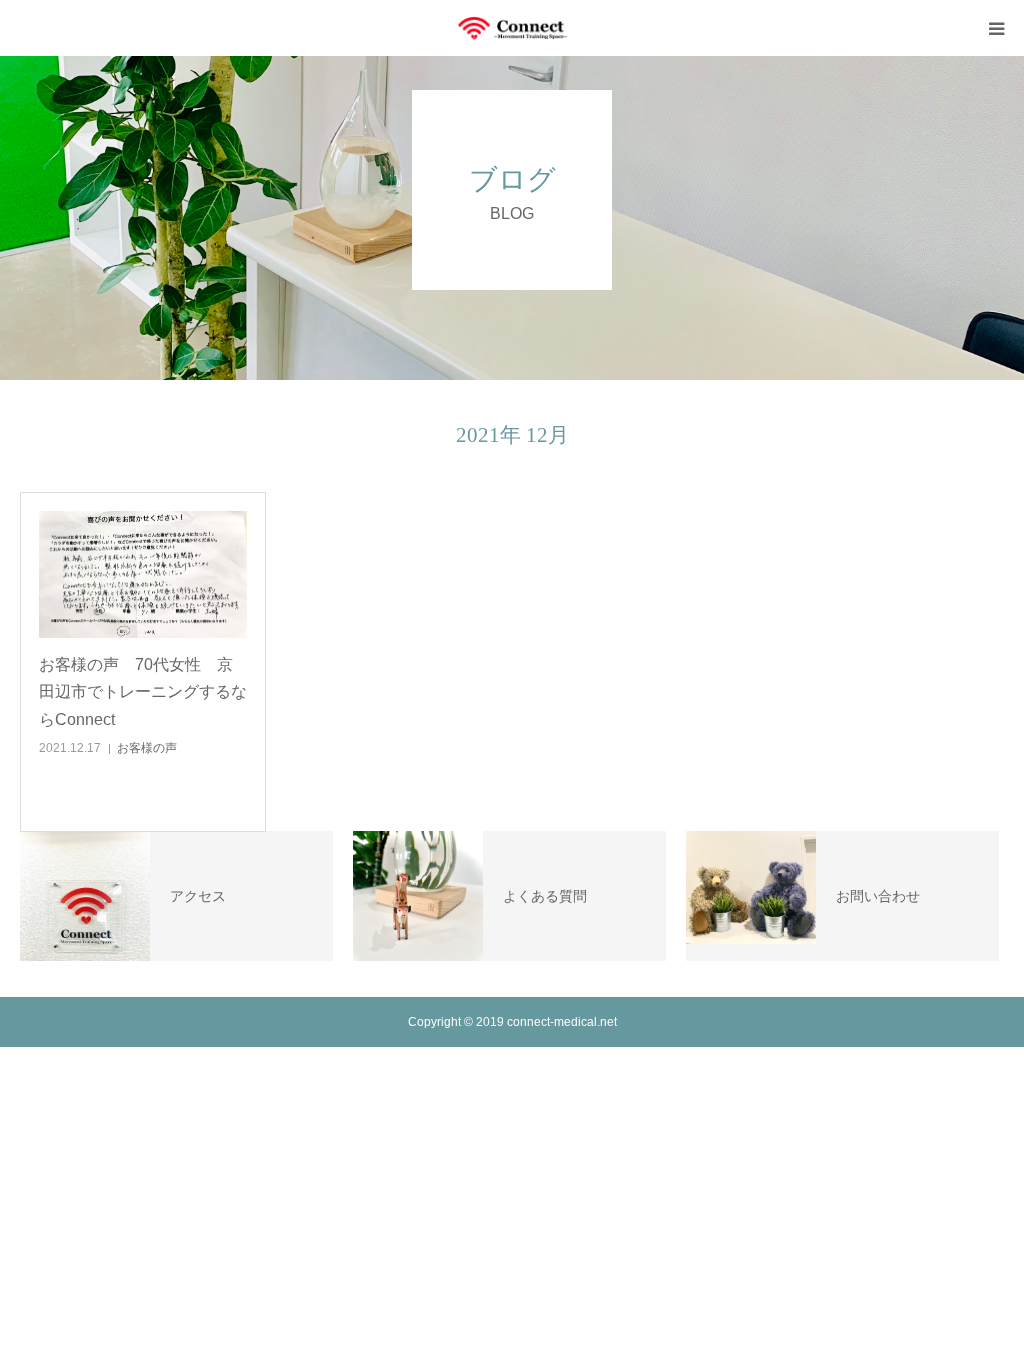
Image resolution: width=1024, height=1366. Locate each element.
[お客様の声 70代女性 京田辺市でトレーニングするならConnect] (143, 575)
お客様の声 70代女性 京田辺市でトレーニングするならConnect (143, 691)
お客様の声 (147, 748)
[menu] (996, 28)
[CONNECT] (512, 28)
